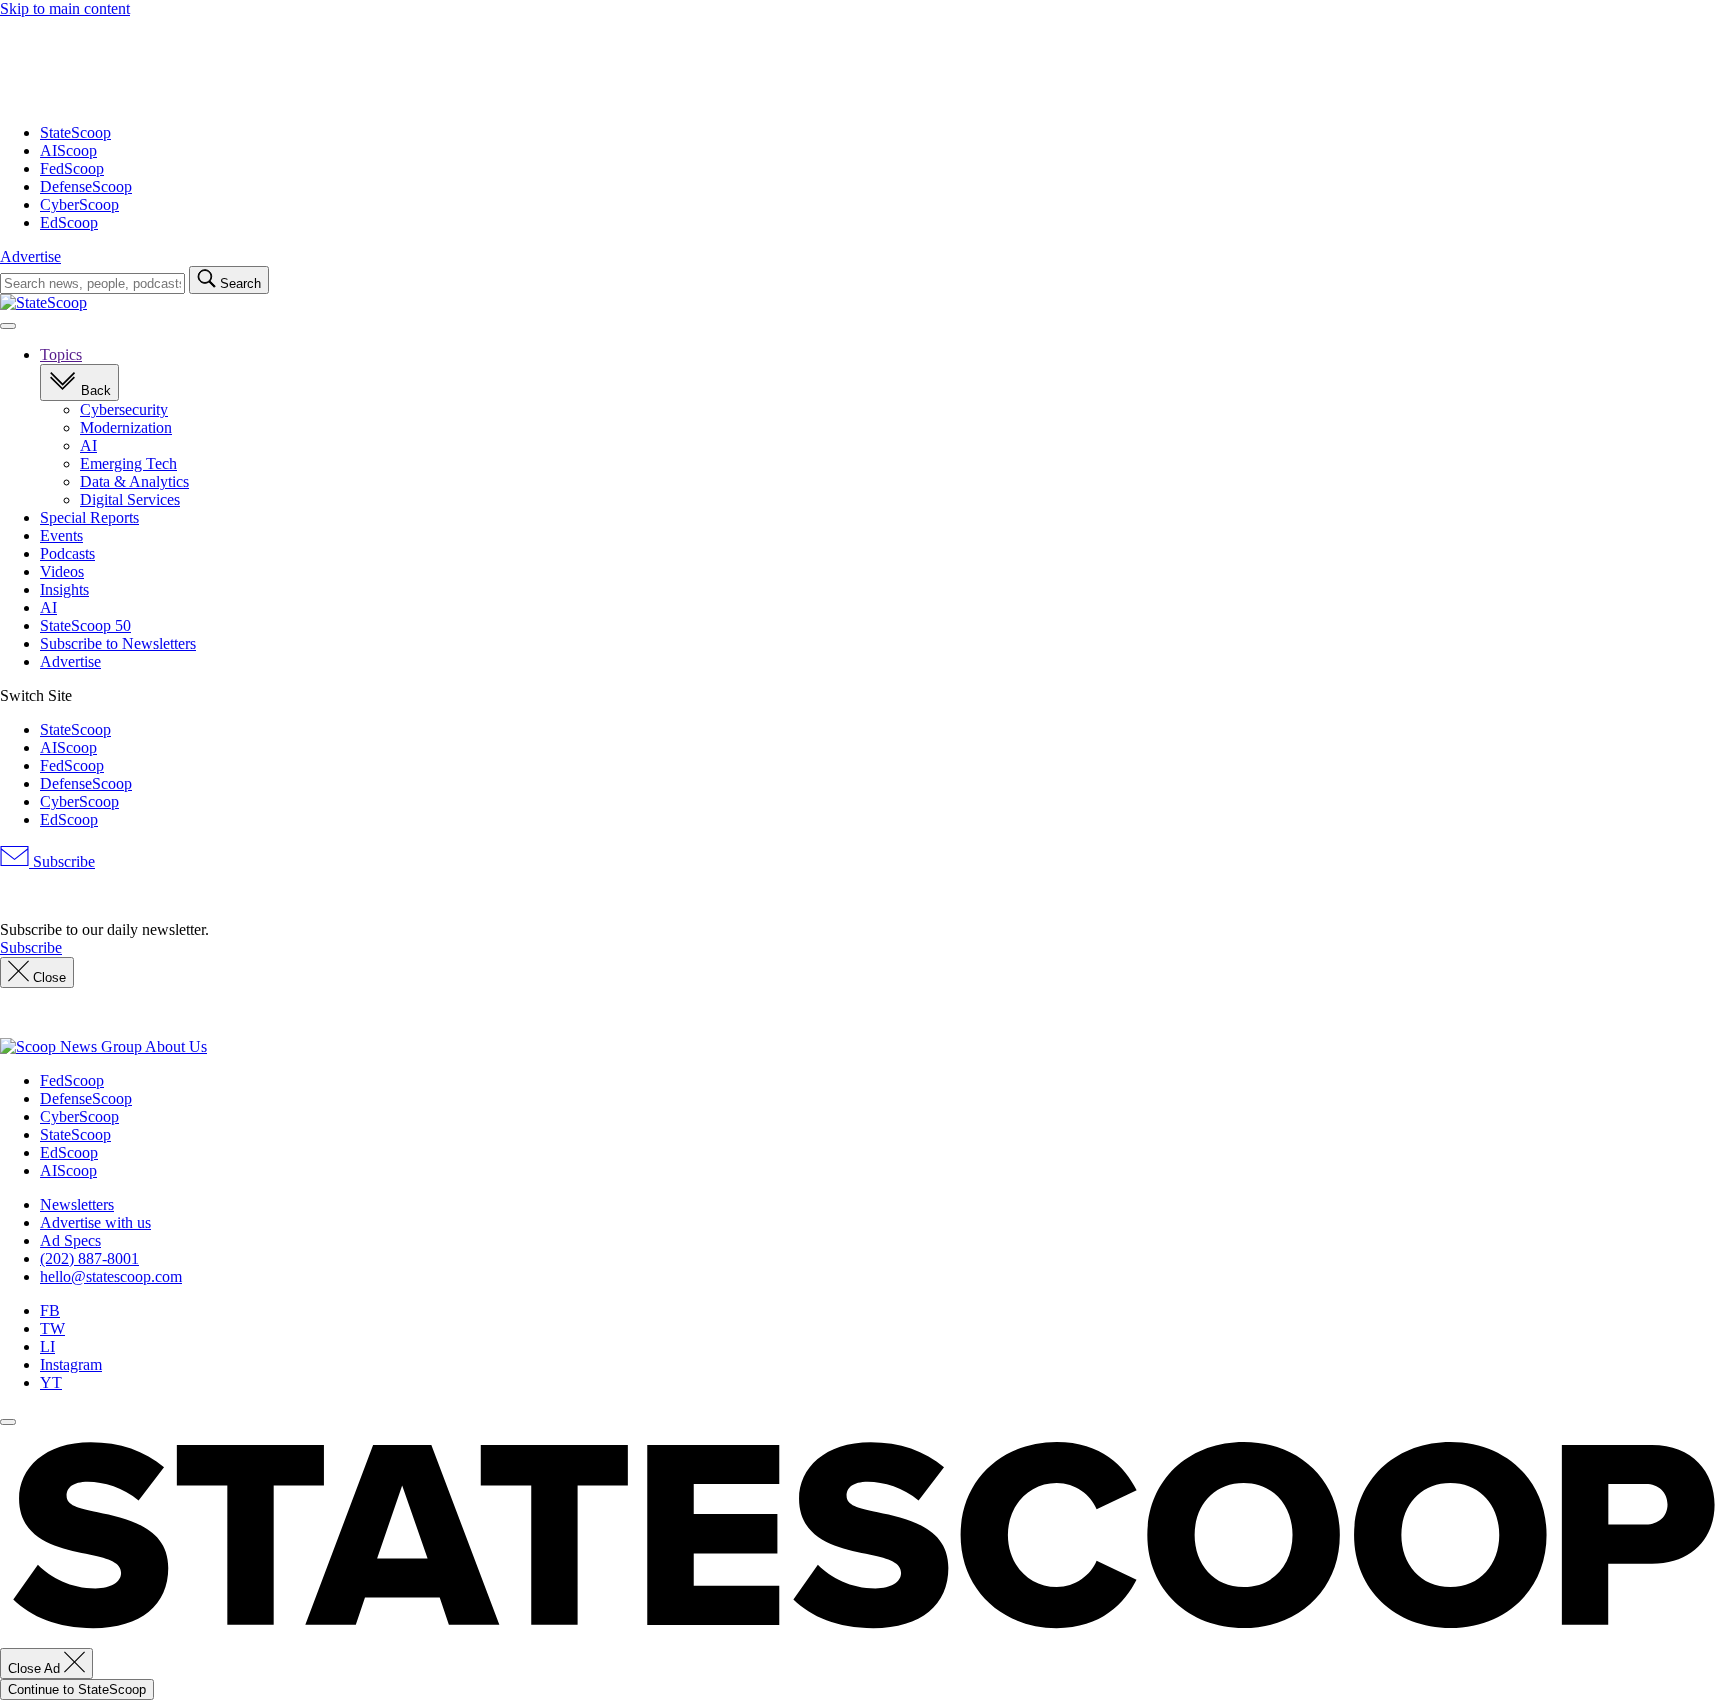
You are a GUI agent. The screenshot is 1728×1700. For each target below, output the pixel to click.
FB (50, 1310)
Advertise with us (95, 1222)
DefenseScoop (86, 186)
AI (88, 445)
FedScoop (72, 168)
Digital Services (130, 499)
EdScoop (69, 222)
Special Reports (89, 517)
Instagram (71, 1364)
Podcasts (67, 553)
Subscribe (62, 861)
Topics (61, 354)
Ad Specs (70, 1240)
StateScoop (75, 132)
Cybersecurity (124, 409)
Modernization (126, 427)
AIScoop (68, 150)
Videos (62, 571)
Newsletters (77, 1204)
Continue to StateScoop (77, 1689)
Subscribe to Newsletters (118, 643)
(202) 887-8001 (89, 1258)
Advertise (30, 256)
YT (51, 1382)
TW (52, 1328)
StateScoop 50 (85, 625)
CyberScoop (79, 204)
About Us (176, 1046)
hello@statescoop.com (111, 1276)
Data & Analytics (134, 481)
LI (47, 1346)
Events (61, 535)
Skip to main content (65, 8)
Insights (64, 589)
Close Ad (36, 1668)
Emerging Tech (128, 463)
